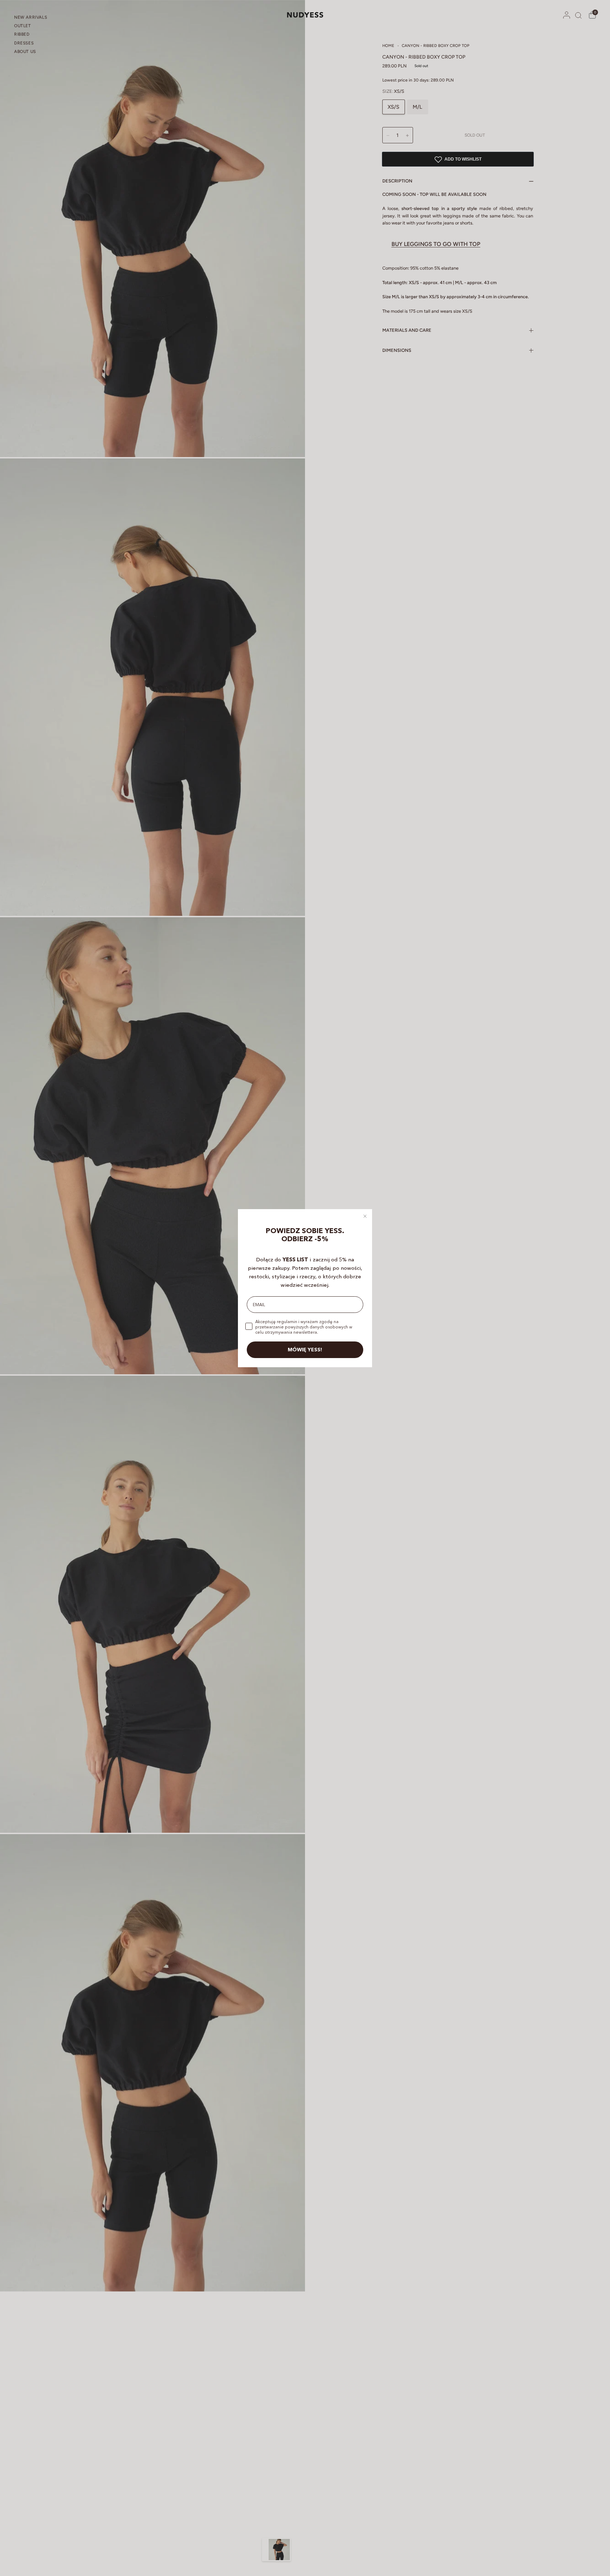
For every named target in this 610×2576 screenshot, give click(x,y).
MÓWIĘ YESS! (305, 1350)
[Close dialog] (365, 1216)
